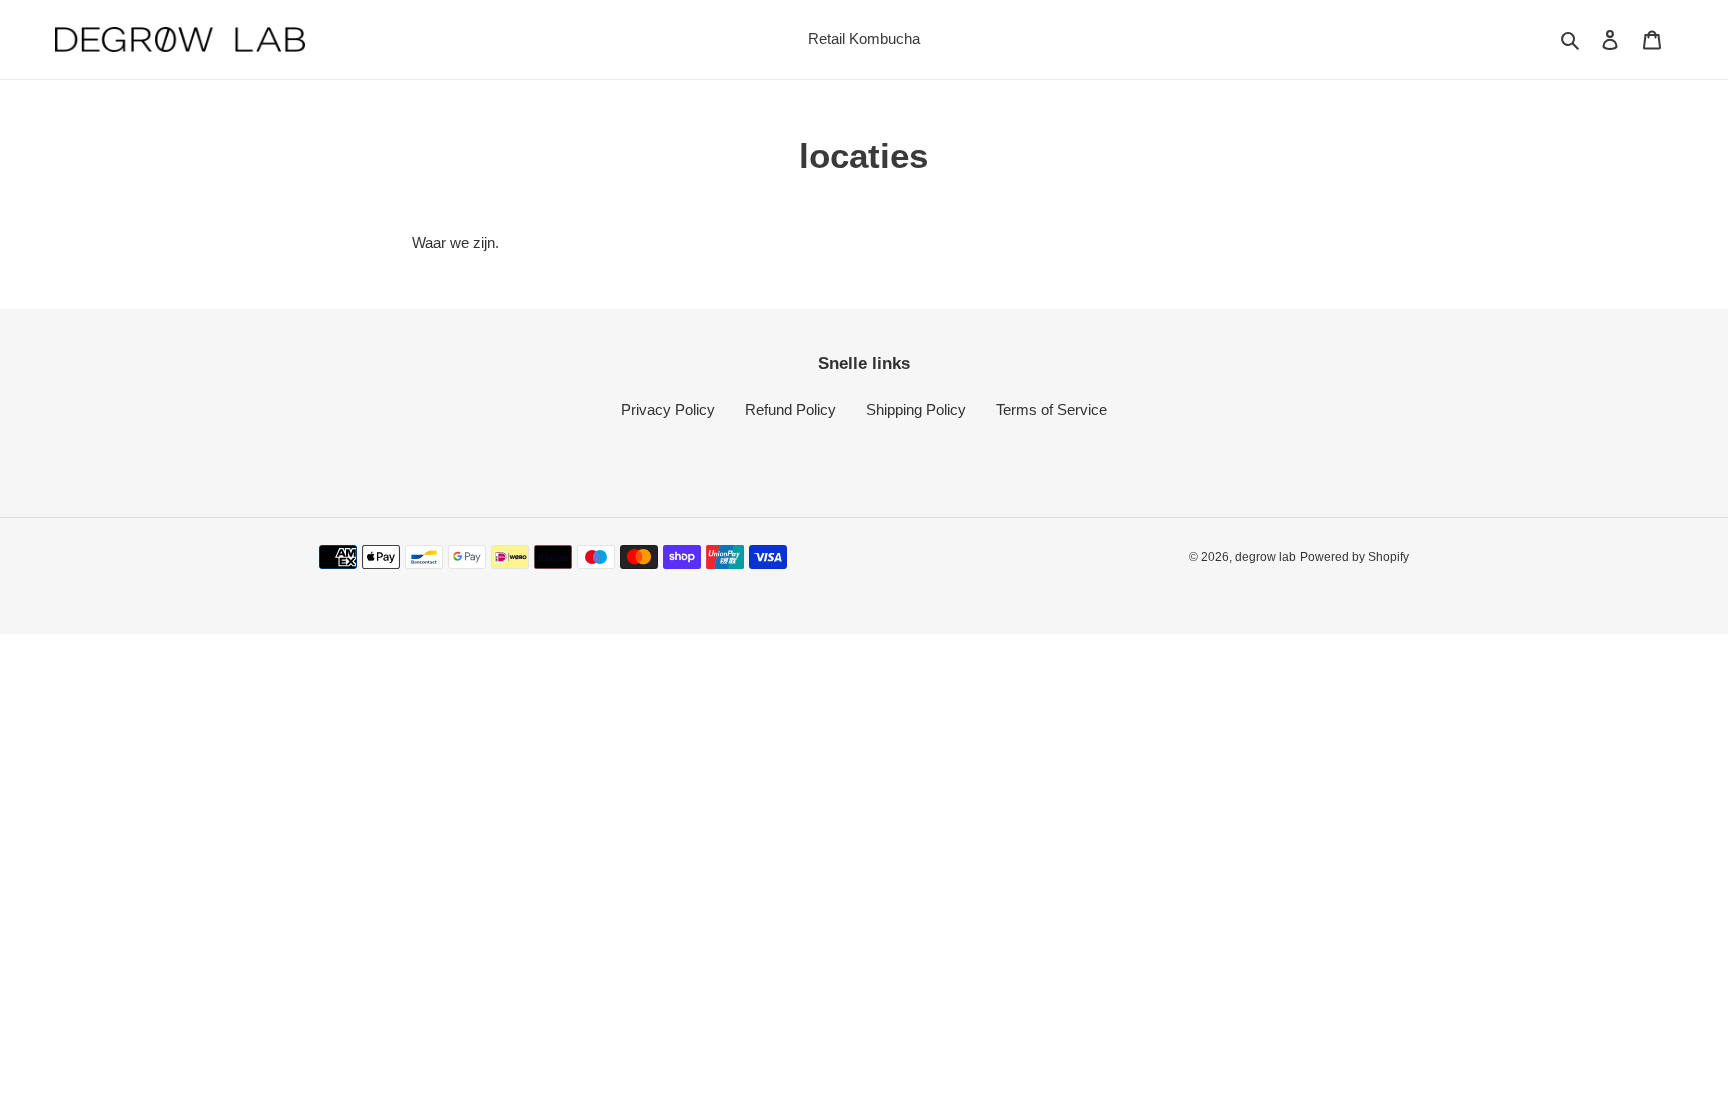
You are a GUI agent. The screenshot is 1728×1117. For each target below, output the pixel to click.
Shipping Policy (916, 409)
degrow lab (1265, 557)
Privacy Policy (668, 409)
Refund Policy (790, 409)
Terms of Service (1051, 409)
